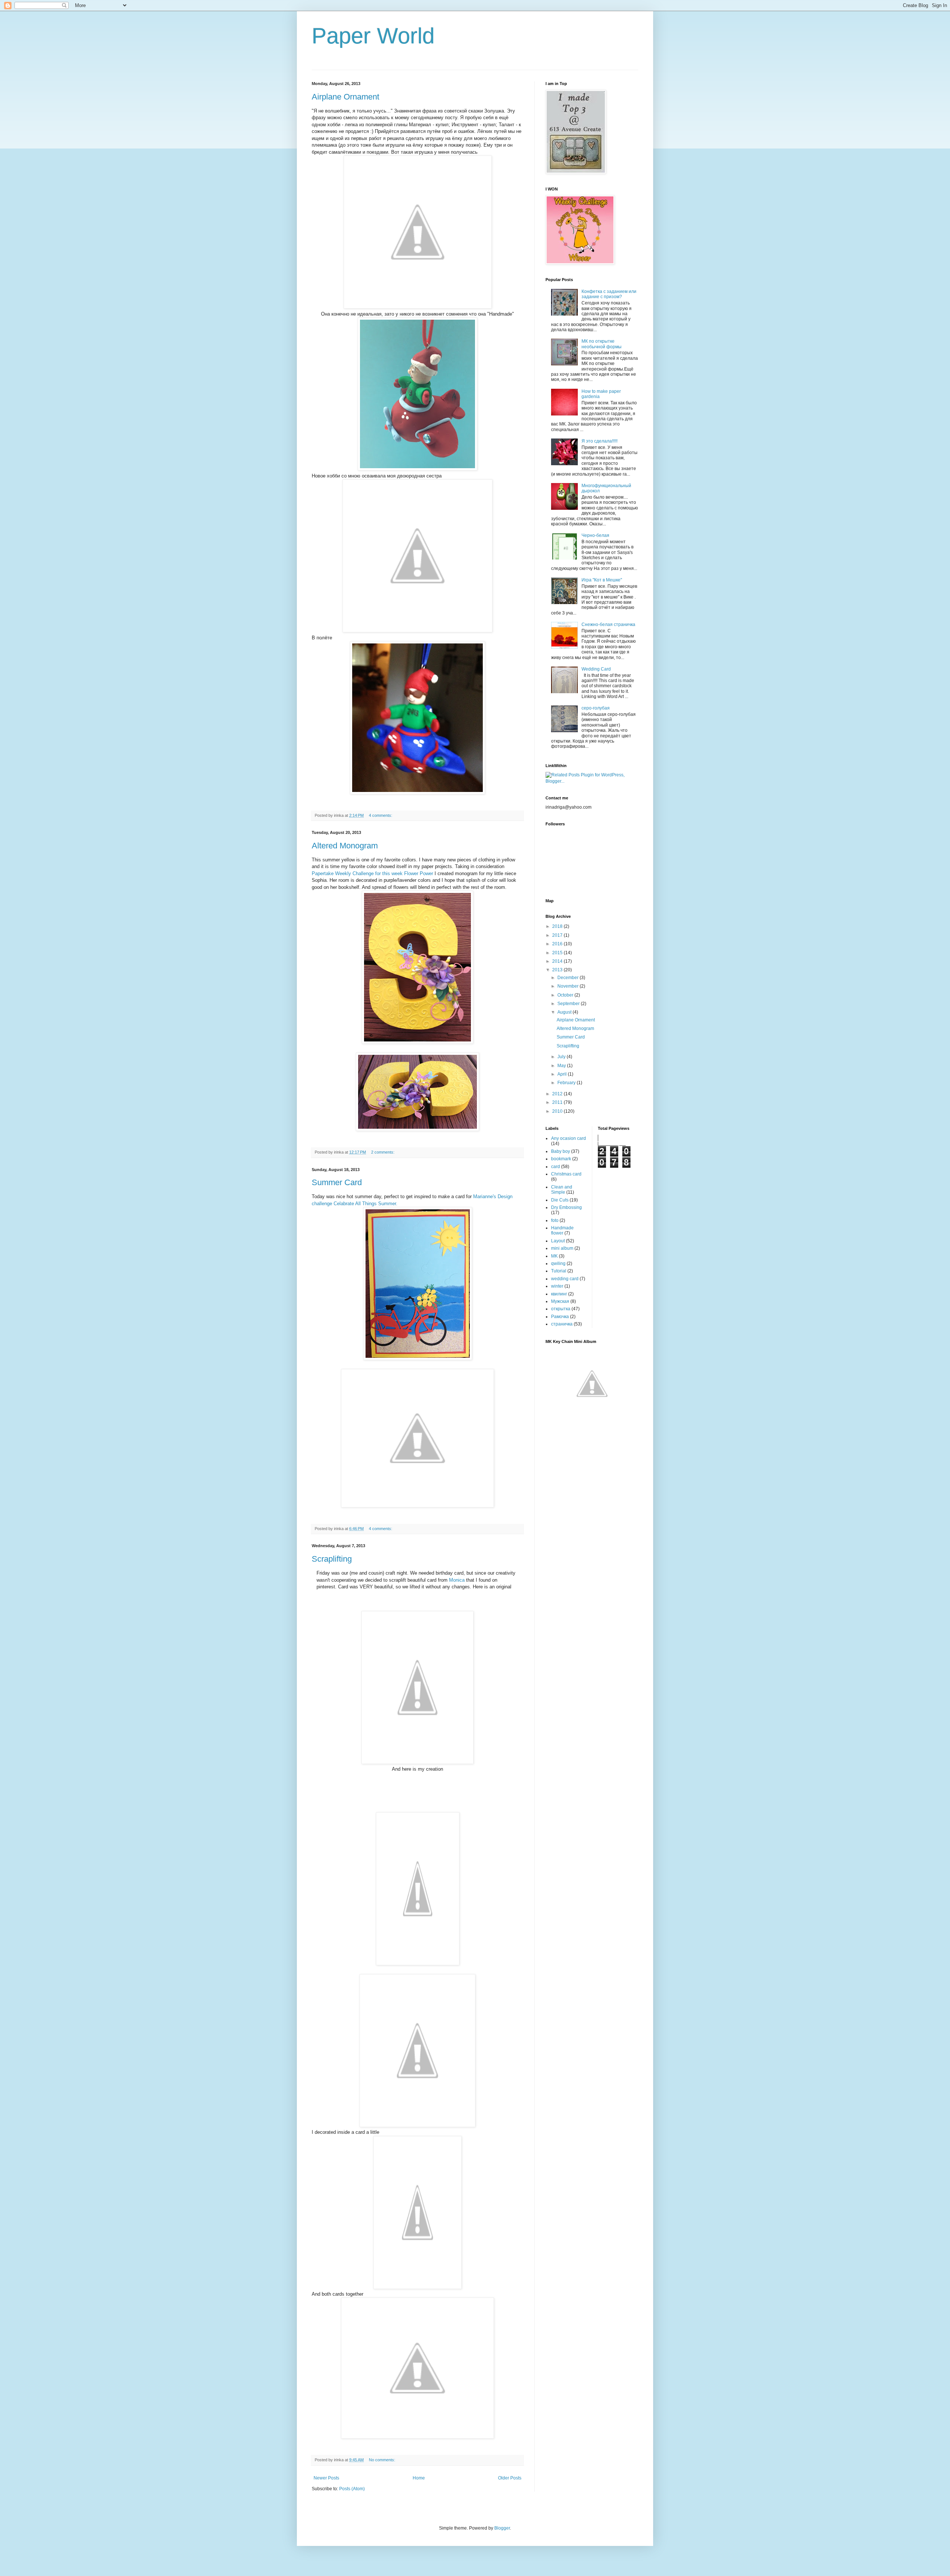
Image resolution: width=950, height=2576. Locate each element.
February (567, 1083)
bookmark (561, 1159)
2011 (558, 1102)
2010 (558, 1111)
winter (557, 1286)
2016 (558, 944)
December (569, 978)
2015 (558, 953)
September (569, 1004)
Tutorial (559, 1271)
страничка (562, 1324)
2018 (558, 926)
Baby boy (561, 1151)
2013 (558, 970)
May (562, 1066)
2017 (558, 935)
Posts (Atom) (352, 2489)
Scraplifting (332, 1559)
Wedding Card (596, 669)
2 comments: (383, 1152)
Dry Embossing (566, 1207)
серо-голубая (596, 708)
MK (554, 1256)
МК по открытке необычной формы (602, 344)
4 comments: (381, 815)
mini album (562, 1248)
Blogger (502, 2528)
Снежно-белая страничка (608, 625)
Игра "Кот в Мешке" (602, 580)
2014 (558, 961)
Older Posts (510, 2478)
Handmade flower (562, 1230)
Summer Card (337, 1182)
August (565, 1012)
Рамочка (560, 1317)
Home (419, 2478)
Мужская (560, 1301)
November (569, 986)
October (566, 995)
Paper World (373, 36)
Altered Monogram (345, 846)
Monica (457, 1580)
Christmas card (566, 1174)
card (556, 1167)
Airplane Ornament (345, 97)
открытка (561, 1309)
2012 (558, 1094)
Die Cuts (560, 1200)
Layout (558, 1241)
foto (555, 1220)
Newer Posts (326, 2478)
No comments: (383, 2460)
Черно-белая (595, 535)
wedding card (565, 1279)
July (562, 1057)
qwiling (558, 1263)
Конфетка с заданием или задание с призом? (609, 294)
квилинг (559, 1294)
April (563, 1074)
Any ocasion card (569, 1138)
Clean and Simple (562, 1190)
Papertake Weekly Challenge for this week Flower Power (372, 873)
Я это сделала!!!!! (600, 441)
